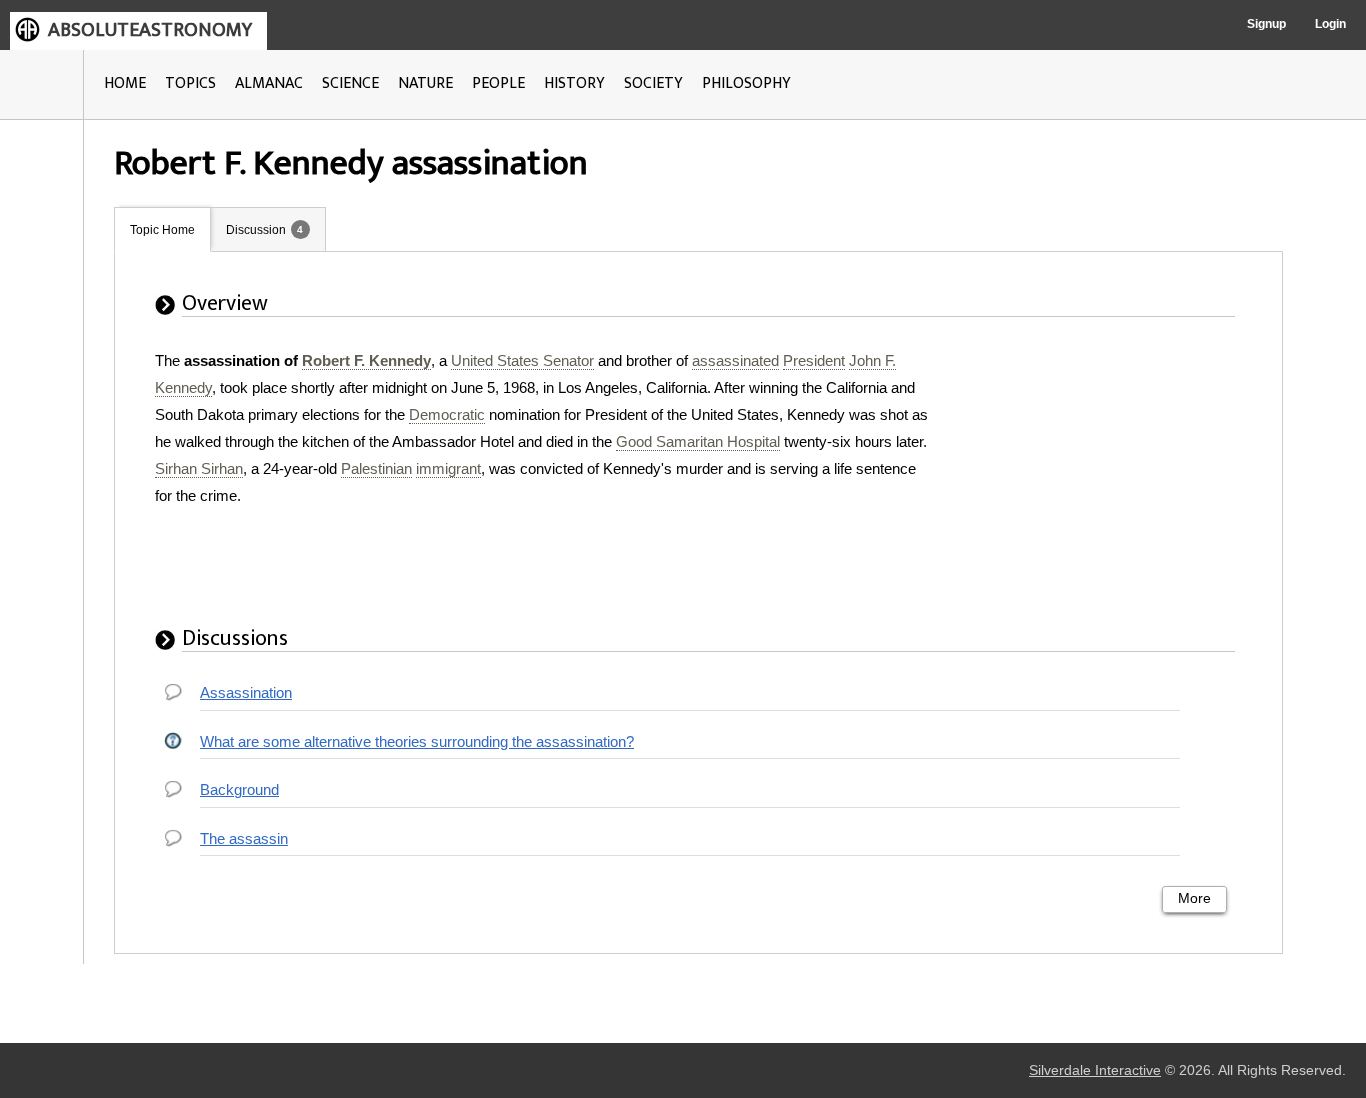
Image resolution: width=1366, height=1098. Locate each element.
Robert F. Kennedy (366, 360)
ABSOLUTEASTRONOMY (150, 30)
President (814, 360)
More (1194, 898)
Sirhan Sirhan (199, 468)
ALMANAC (269, 83)
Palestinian (376, 468)
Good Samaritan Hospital (698, 441)
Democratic (447, 414)
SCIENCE (350, 83)
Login (1330, 24)
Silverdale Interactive (1095, 1070)
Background (239, 789)
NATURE (425, 83)
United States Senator (522, 360)
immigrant (448, 468)
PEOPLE (498, 83)
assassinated (735, 360)
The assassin (244, 838)
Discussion (256, 230)
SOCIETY (653, 83)
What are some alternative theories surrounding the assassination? (417, 741)
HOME (125, 83)
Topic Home (162, 230)
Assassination (246, 692)
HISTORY (574, 83)
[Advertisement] (1102, 472)
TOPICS (190, 83)
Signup (1266, 24)
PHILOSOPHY (746, 83)
